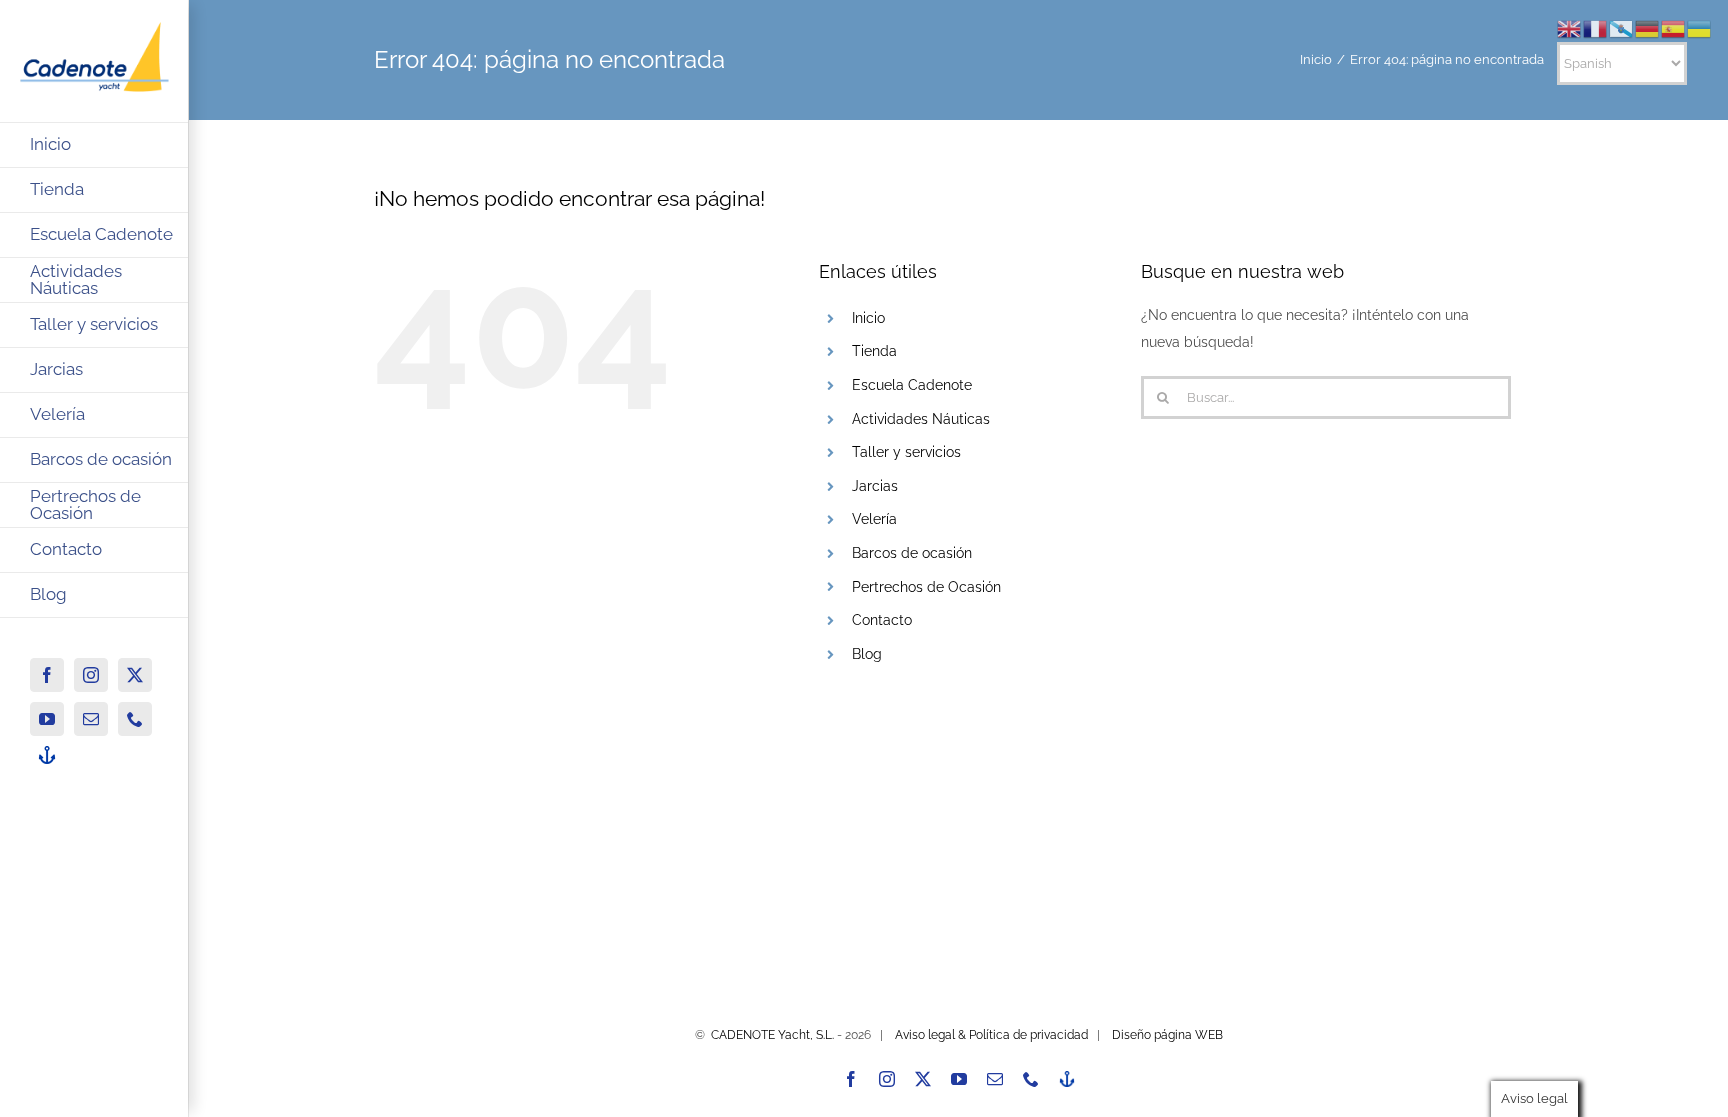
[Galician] (1622, 28)
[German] (1648, 28)
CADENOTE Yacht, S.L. (772, 1035)
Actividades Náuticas (921, 419)
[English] (1570, 28)
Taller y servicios (906, 452)
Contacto (882, 620)
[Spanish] (1674, 28)
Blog (867, 654)
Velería (874, 519)
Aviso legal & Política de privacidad (991, 1035)
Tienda (874, 351)
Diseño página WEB (1167, 1035)
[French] (1596, 28)
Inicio (868, 318)
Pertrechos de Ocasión (926, 587)
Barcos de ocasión (912, 553)
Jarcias (875, 486)
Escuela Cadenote (912, 385)
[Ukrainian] (1700, 28)
